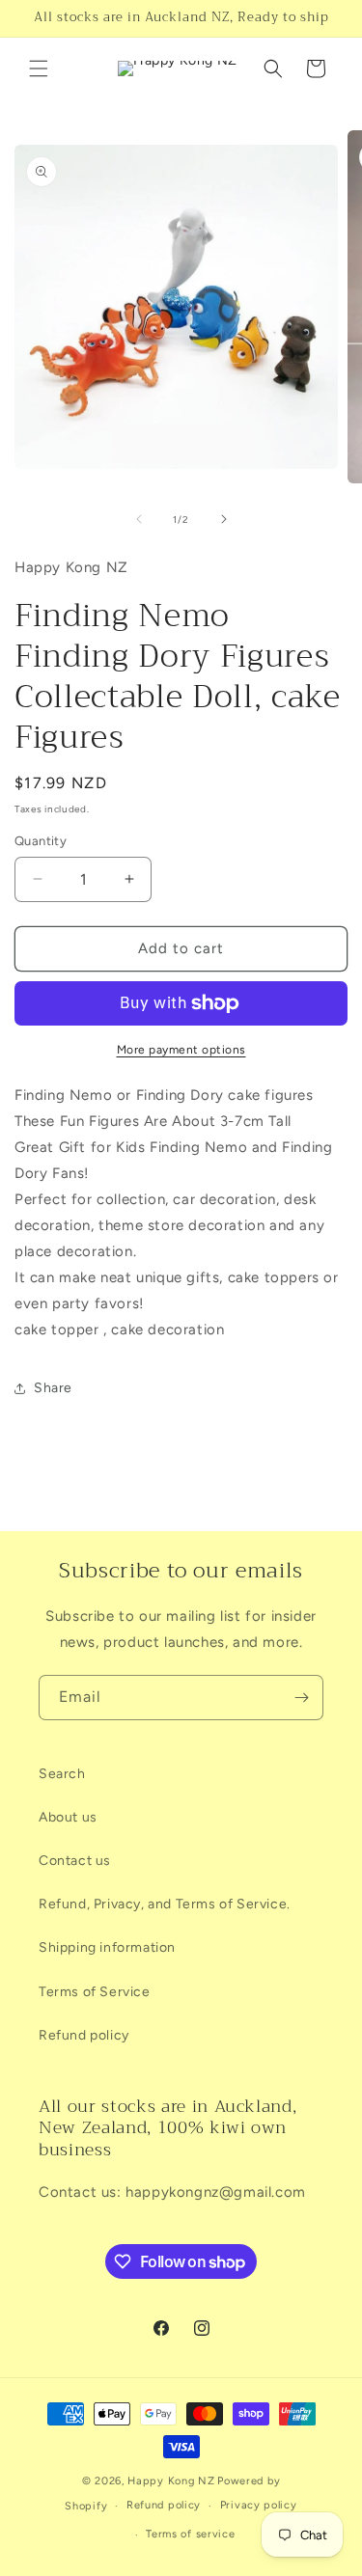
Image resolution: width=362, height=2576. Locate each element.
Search (62, 1774)
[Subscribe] (301, 1698)
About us (68, 1817)
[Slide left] (139, 519)
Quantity (41, 841)
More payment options (181, 1050)
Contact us (75, 1861)
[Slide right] (224, 519)
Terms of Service (95, 1992)
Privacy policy (259, 2505)
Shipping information (107, 1947)
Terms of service (190, 2534)
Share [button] (53, 1388)
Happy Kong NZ (171, 2481)
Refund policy (84, 2035)
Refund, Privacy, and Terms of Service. (165, 1904)
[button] (39, 69)
